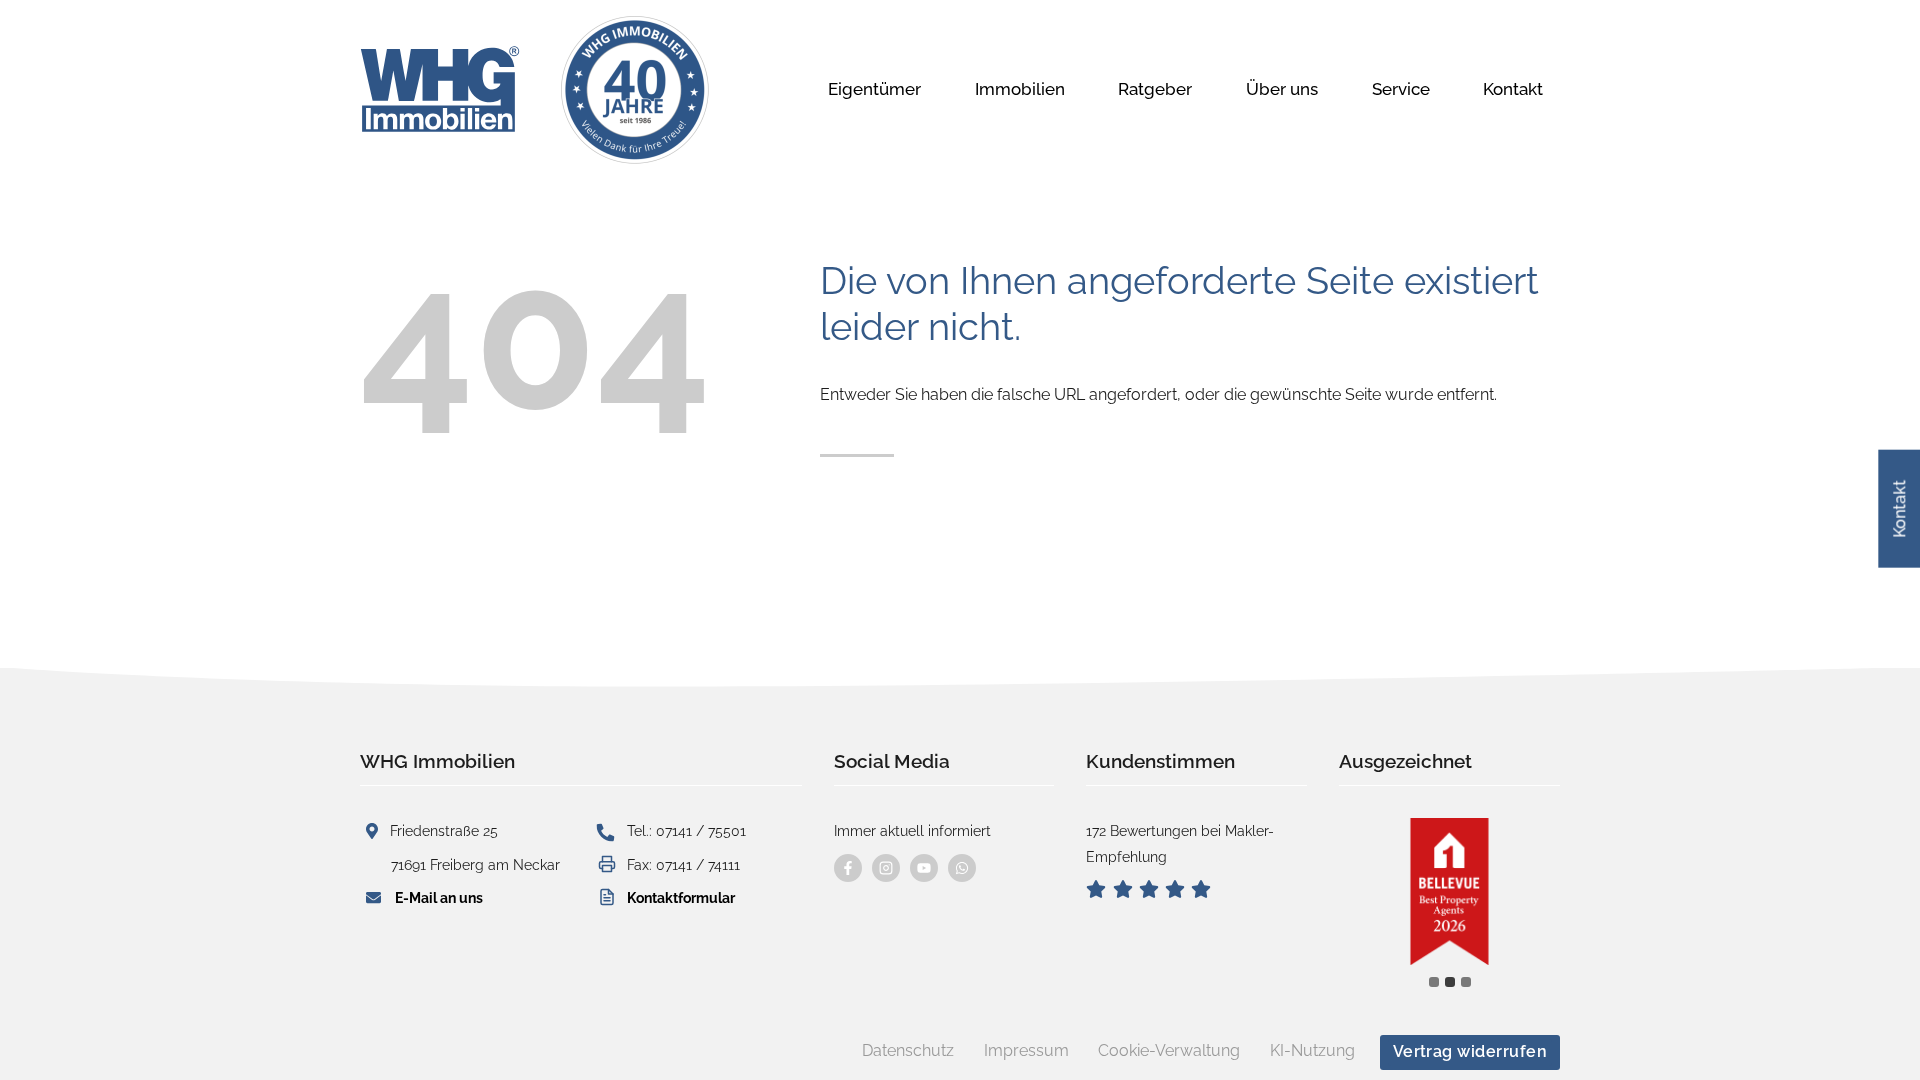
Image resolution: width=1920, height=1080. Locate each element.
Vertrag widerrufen (1470, 1051)
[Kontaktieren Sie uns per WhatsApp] (962, 868)
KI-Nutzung (1312, 1050)
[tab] (1434, 982)
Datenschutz (908, 1050)
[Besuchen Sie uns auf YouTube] (924, 868)
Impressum (1026, 1050)
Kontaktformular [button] (681, 897)
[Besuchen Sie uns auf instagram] (886, 868)
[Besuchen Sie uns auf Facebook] (848, 868)
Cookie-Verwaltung (1169, 1050)
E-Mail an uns (439, 897)
